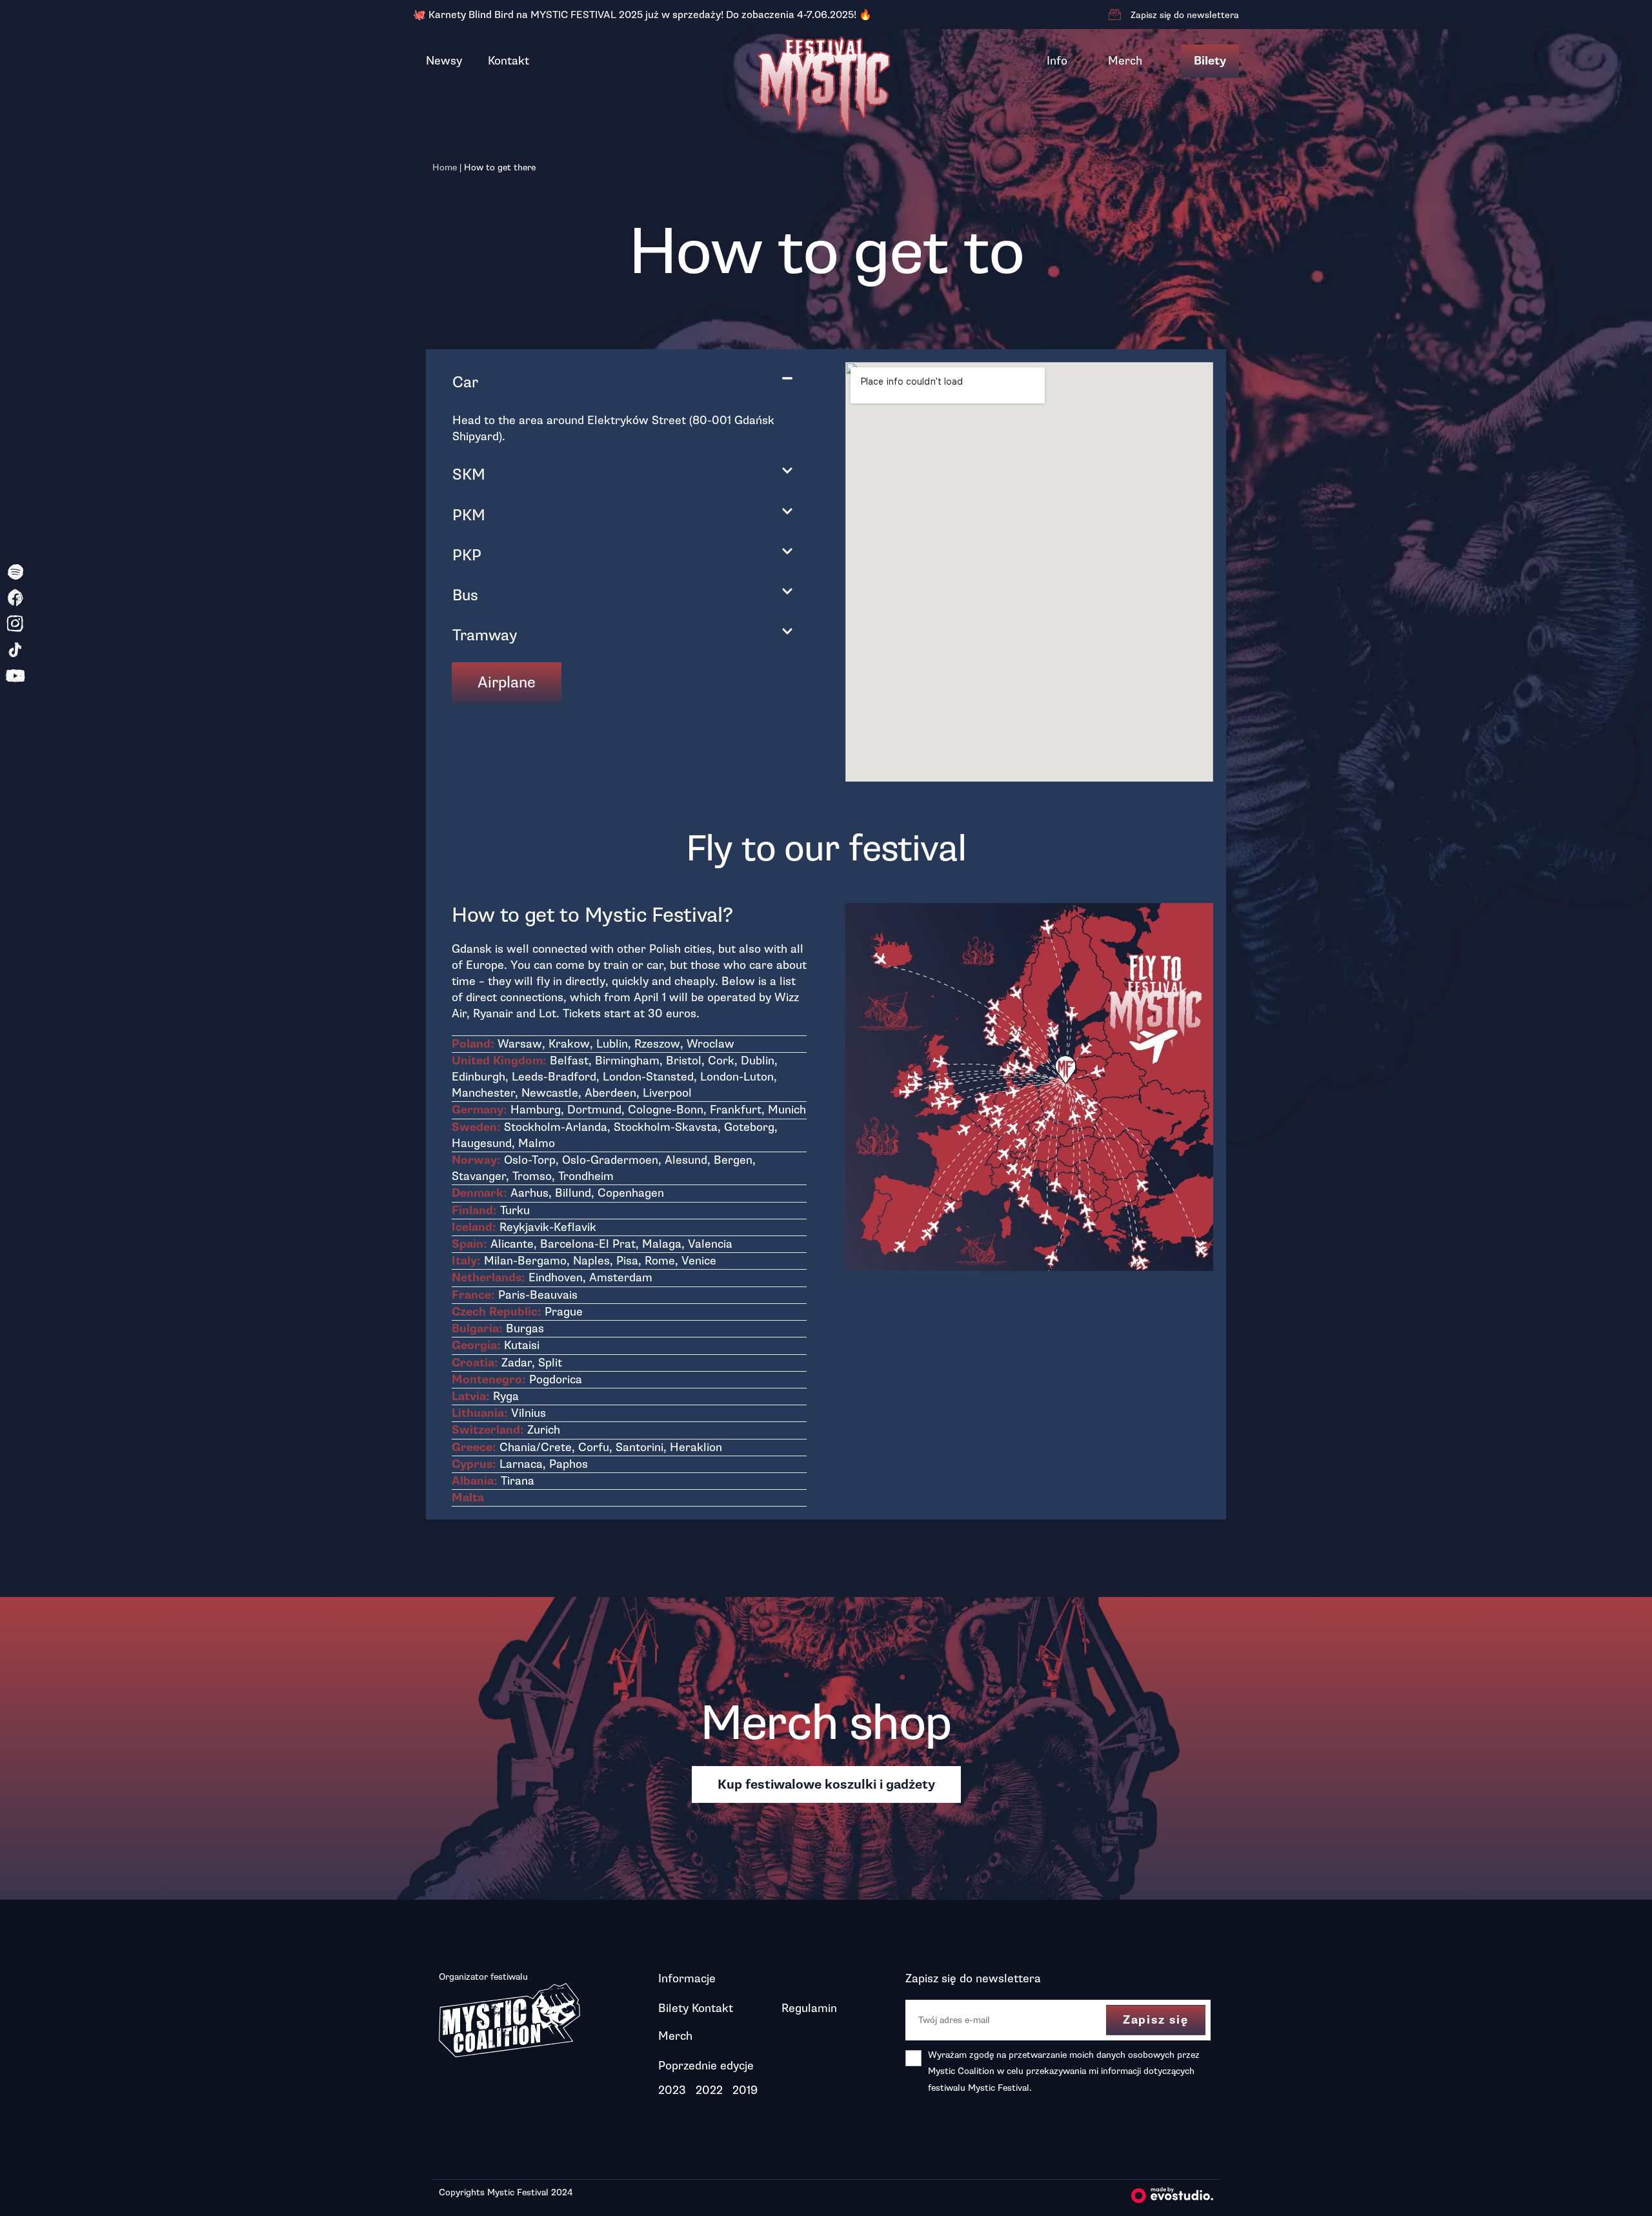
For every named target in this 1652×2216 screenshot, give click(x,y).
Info (1057, 61)
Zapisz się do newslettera (1185, 15)
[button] (623, 382)
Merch (1125, 61)
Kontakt (509, 61)
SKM (469, 474)
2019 (745, 2090)
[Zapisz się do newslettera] (1114, 15)
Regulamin (809, 2008)
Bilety (1210, 61)
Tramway (485, 635)
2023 (672, 2090)
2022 (709, 2090)
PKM (469, 515)
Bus (465, 595)
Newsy (444, 61)
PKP (467, 555)
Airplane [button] (507, 682)
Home (445, 168)
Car (465, 382)
